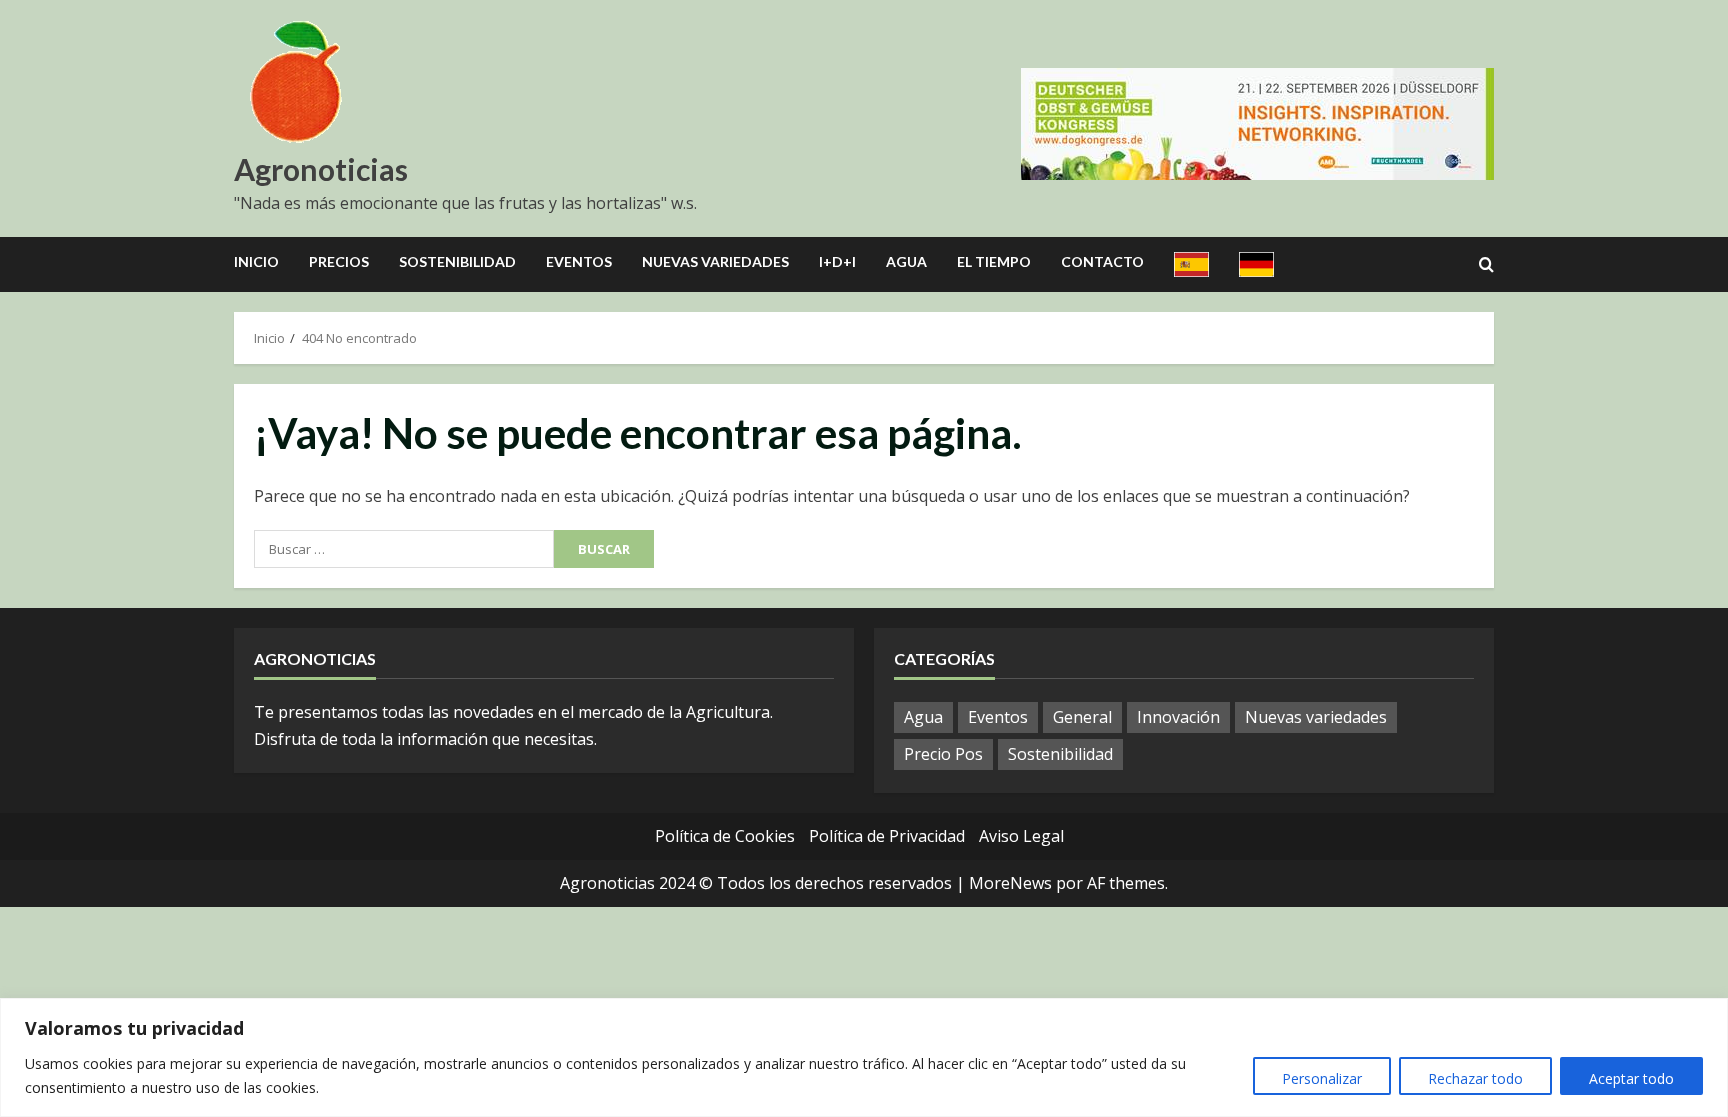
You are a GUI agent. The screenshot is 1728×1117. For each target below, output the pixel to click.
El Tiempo (994, 261)
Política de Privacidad (887, 836)
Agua (906, 261)
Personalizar (1322, 1078)
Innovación (1178, 717)
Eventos (579, 261)
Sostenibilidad (457, 261)
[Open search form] (1486, 265)
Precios (339, 261)
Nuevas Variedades (715, 261)
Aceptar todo (1631, 1078)
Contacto (1102, 261)
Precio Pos (943, 754)
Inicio (256, 261)
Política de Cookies (725, 836)
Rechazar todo (1475, 1078)
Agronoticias (321, 169)
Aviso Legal (1021, 836)
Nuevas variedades (1316, 717)
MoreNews (1010, 883)
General (1082, 717)
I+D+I (837, 261)
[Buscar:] (404, 549)
